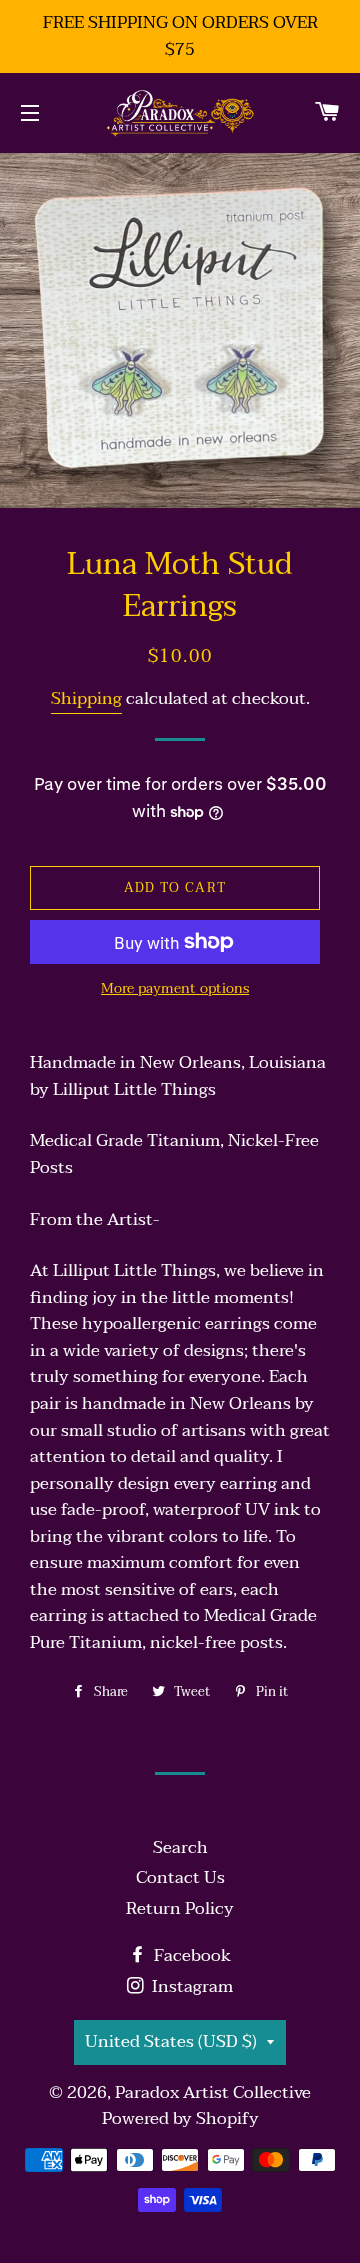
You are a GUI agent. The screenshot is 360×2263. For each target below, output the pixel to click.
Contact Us (180, 1877)
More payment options (175, 989)
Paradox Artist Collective (213, 2092)
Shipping (86, 698)
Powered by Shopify (180, 2118)
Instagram (190, 1986)
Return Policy (180, 1908)
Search (180, 1847)
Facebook (190, 1955)
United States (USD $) (171, 2041)
